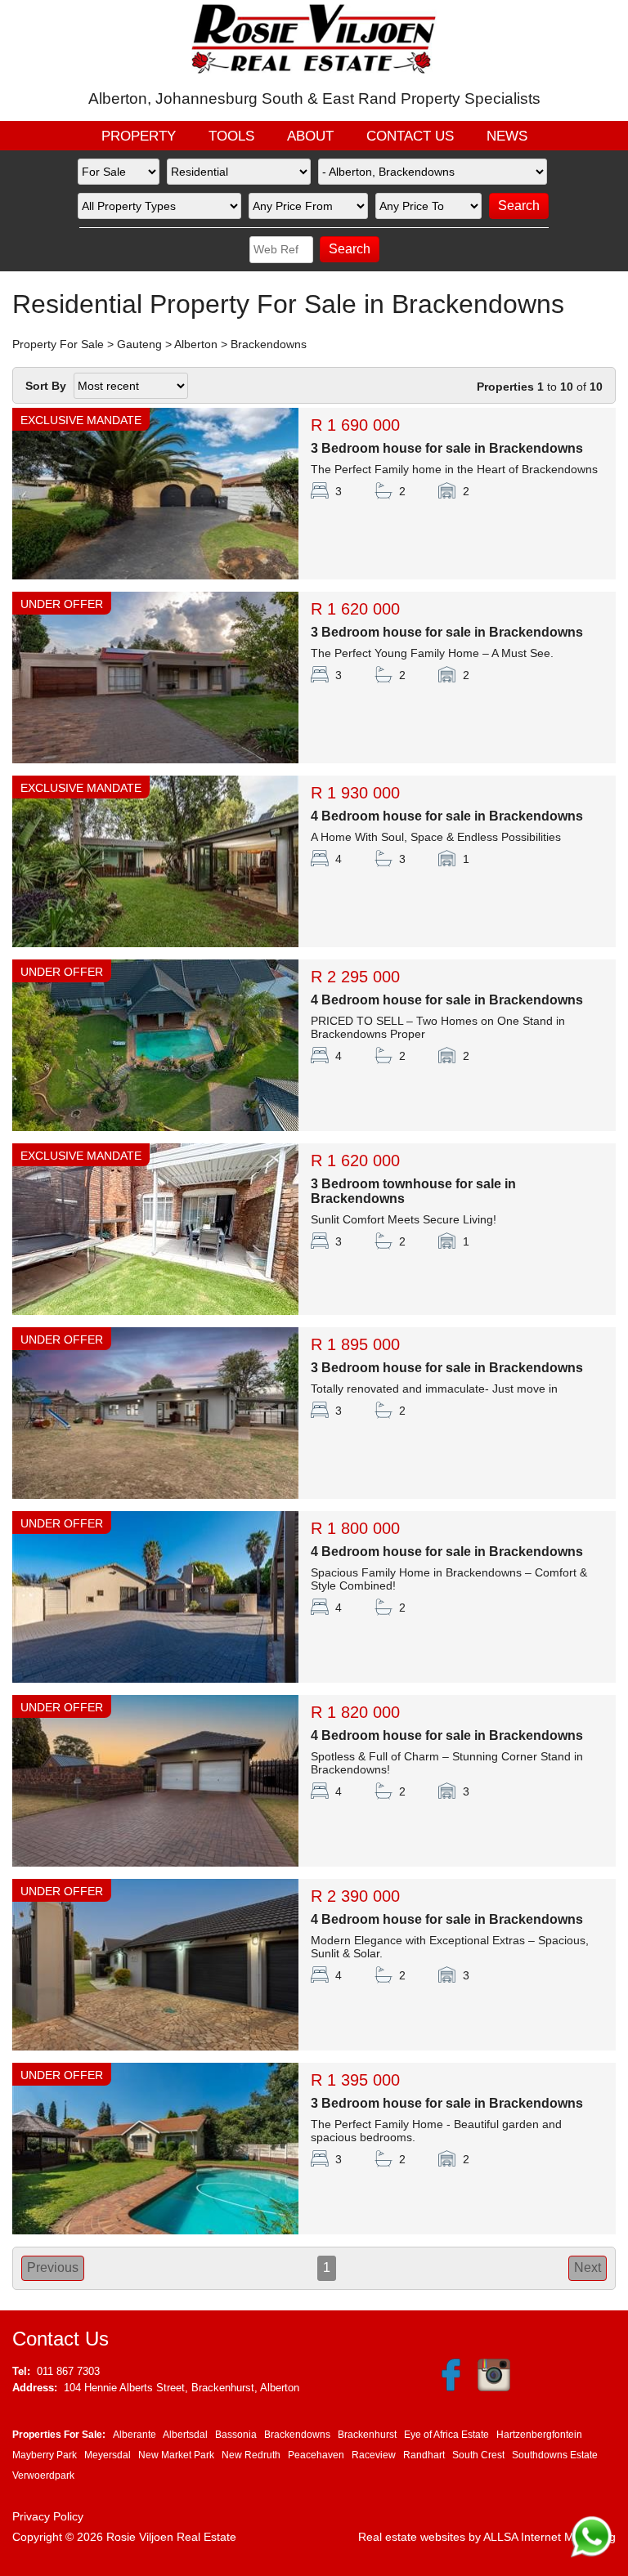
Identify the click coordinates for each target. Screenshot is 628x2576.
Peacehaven (316, 2455)
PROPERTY (139, 136)
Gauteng (139, 344)
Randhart (424, 2455)
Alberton (196, 344)
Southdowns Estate (555, 2455)
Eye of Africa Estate (446, 2435)
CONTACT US (410, 136)
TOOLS (231, 136)
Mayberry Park (45, 2455)
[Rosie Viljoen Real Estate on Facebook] (451, 2388)
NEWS (507, 136)
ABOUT (310, 136)
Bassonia (236, 2435)
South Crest (478, 2455)
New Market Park (176, 2455)
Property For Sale (58, 344)
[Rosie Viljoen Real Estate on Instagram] (492, 2388)
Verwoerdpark (43, 2475)
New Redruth (251, 2455)
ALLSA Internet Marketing (549, 2537)
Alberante (135, 2435)
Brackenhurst (367, 2435)
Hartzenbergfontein (539, 2435)
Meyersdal (108, 2455)
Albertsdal (185, 2435)
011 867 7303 (68, 2371)
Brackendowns (269, 344)
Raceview (374, 2455)
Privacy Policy (48, 2516)
